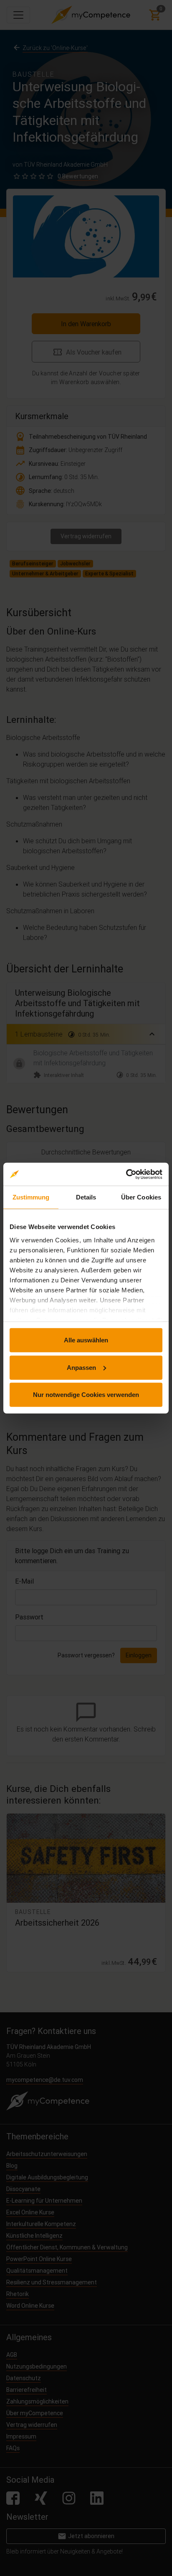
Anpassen (81, 1367)
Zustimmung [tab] (31, 1197)
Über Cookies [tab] (141, 1197)
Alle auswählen (86, 1340)
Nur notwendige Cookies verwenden (86, 1395)
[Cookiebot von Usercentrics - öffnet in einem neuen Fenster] (126, 1174)
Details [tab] (86, 1197)
